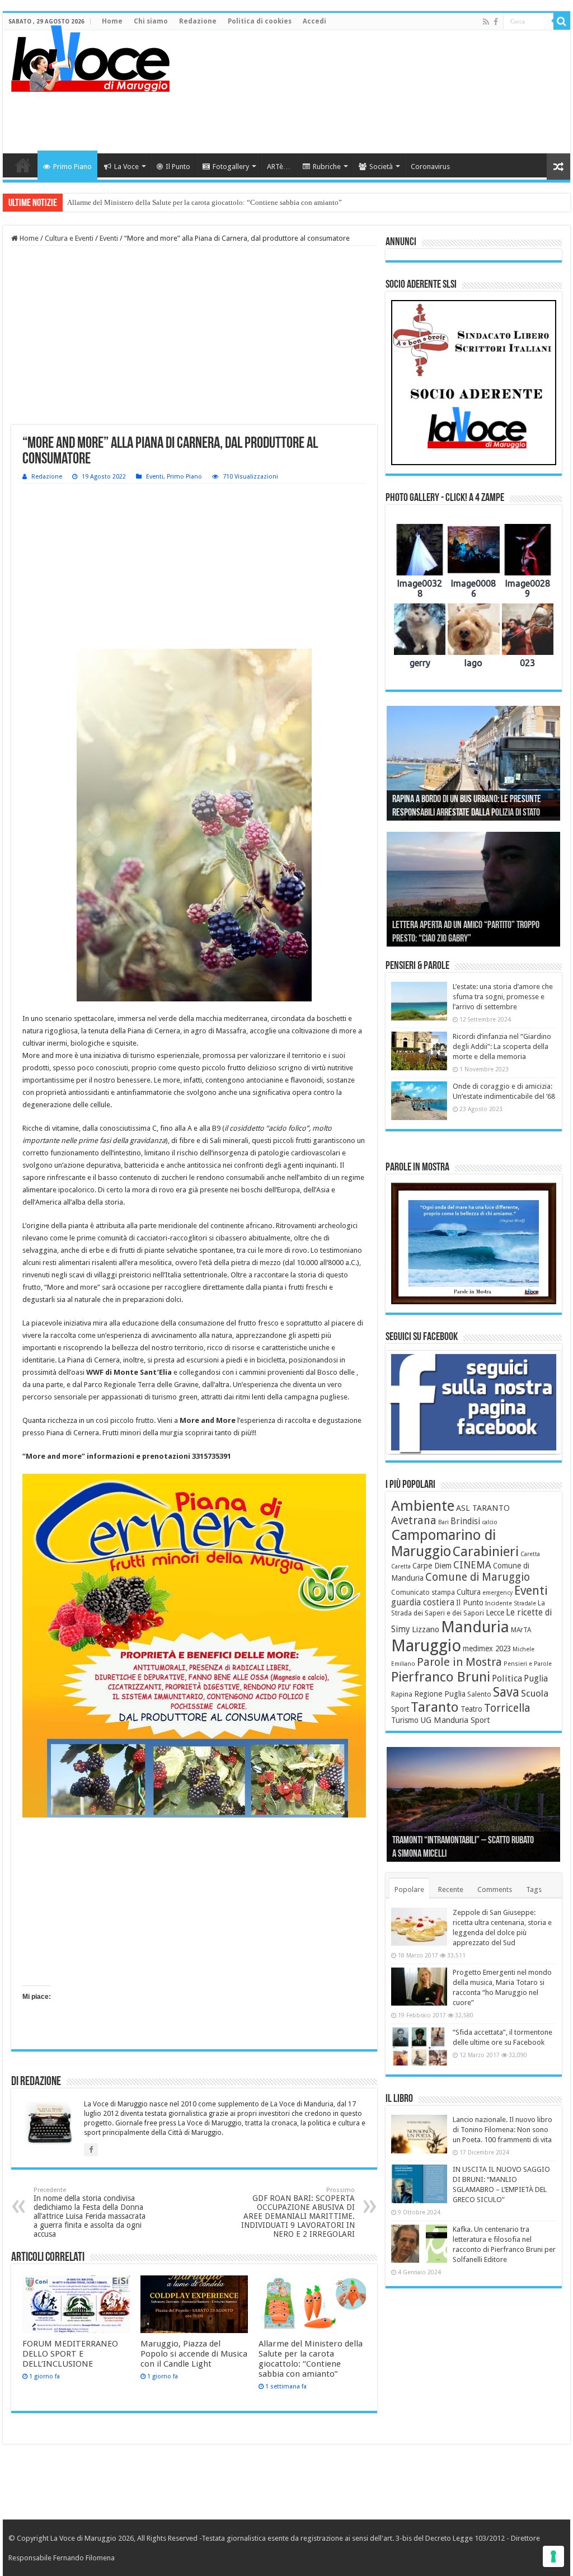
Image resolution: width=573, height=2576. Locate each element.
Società (381, 167)
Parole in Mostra (459, 1662)
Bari (443, 1522)
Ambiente (423, 1506)
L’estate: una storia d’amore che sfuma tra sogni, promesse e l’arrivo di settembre (503, 997)
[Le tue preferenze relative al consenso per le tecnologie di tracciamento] (553, 2556)
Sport (400, 1709)
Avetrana (414, 1521)
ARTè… (279, 167)
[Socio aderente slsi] (474, 383)
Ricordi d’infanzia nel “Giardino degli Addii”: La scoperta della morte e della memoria (502, 1046)
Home (112, 21)
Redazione (198, 21)
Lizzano (426, 1629)
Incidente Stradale (511, 1603)
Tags (534, 1889)
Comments (495, 1889)
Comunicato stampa (423, 1593)
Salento (479, 1694)
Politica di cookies (260, 21)
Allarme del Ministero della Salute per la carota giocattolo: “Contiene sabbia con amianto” (311, 2359)
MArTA (521, 1630)
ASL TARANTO (483, 1508)
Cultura (469, 1592)
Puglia (536, 1679)
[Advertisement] (358, 117)
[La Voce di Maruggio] (90, 56)
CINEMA (472, 1565)
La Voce (126, 167)
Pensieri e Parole (528, 1664)
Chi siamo (151, 21)
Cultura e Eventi (69, 238)
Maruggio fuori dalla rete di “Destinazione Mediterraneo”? (156, 202)
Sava (506, 1692)
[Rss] (486, 22)
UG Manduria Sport (455, 1720)
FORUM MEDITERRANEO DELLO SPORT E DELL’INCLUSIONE (70, 2354)
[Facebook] (496, 22)
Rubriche (327, 167)
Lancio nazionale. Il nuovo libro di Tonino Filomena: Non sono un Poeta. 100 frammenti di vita (502, 2130)
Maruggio (426, 1646)
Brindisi (465, 1521)
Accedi (314, 21)
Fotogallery (231, 167)
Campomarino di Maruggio (443, 1543)
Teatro (471, 1709)
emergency (497, 1593)
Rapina (402, 1694)
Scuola (535, 1693)
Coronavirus (430, 167)
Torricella (507, 1708)
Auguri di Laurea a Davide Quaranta (449, 939)
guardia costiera (423, 1603)
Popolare (409, 1889)
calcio (490, 1522)
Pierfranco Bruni (441, 1677)
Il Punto (178, 167)
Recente (451, 1889)
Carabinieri (486, 1552)
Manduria (475, 1627)
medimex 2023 (487, 1648)
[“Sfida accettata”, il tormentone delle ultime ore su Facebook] (419, 2046)
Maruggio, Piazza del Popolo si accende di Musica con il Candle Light (194, 2354)
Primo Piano (72, 167)
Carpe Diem (432, 1566)
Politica (507, 1678)
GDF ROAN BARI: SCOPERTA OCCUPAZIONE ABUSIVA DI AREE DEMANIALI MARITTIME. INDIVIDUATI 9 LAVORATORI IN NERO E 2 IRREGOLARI (298, 2212)
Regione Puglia (440, 1694)
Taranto (435, 1707)
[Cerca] (562, 21)
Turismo (405, 1720)
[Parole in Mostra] (474, 1244)
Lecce (495, 1613)
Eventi (109, 238)
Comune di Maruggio (478, 1577)
